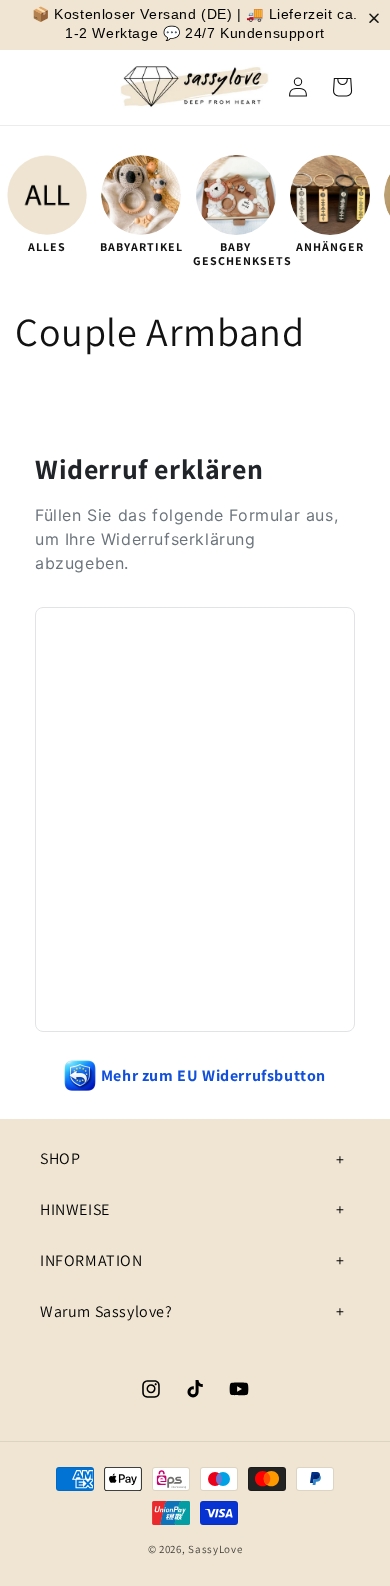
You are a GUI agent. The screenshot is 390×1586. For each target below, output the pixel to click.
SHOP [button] (60, 1158)
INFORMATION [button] (91, 1260)
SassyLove (215, 1549)
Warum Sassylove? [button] (106, 1311)
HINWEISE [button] (75, 1209)
